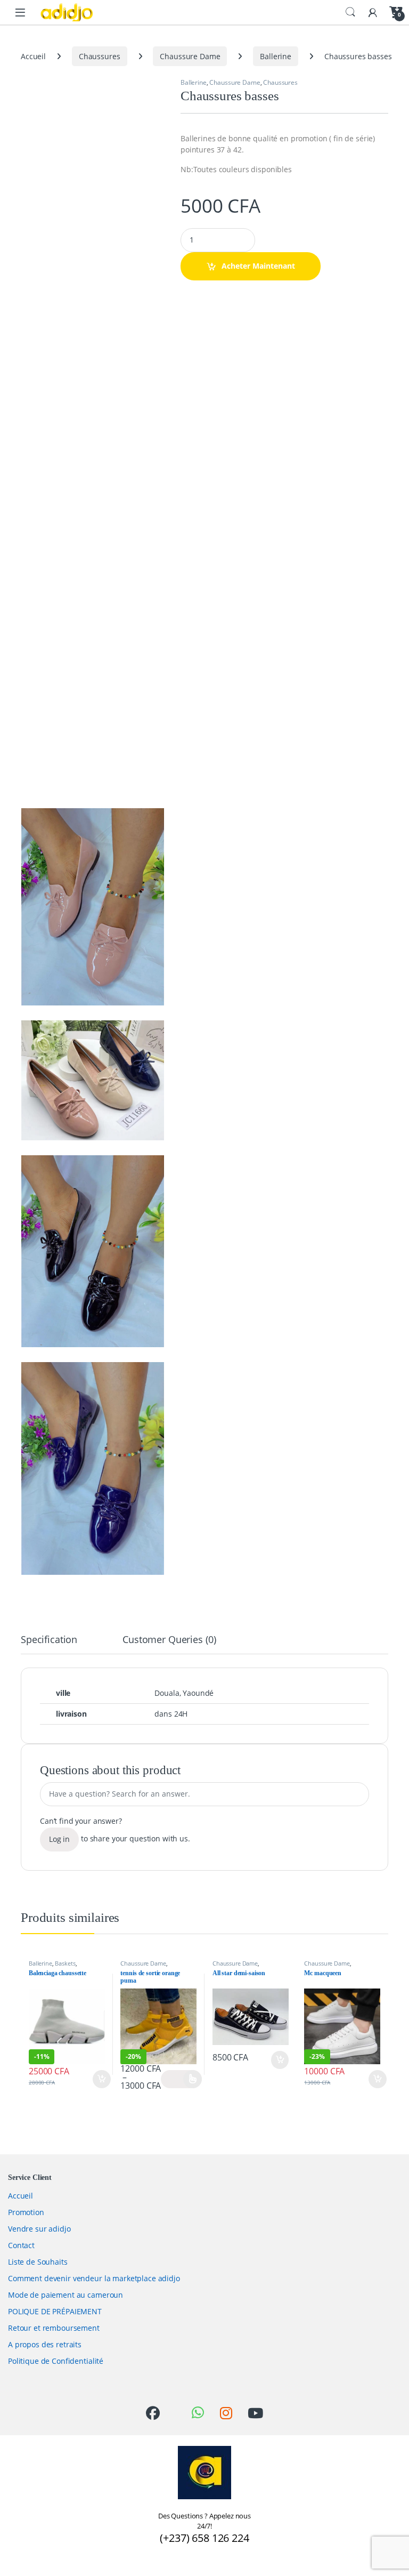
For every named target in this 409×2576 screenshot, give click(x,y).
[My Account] (373, 12)
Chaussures (100, 56)
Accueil (33, 56)
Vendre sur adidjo (39, 2229)
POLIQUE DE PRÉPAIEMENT (55, 2311)
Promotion (26, 2212)
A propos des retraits (45, 2344)
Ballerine (276, 56)
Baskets (65, 1963)
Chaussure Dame (190, 56)
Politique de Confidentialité (56, 2361)
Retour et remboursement (54, 2328)
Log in (59, 1839)
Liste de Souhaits (38, 2262)
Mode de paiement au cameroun (66, 2295)
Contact (21, 2245)
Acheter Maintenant (258, 266)
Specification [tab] (49, 1640)
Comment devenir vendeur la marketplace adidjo (94, 2278)
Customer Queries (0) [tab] (169, 1640)
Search (350, 12)
